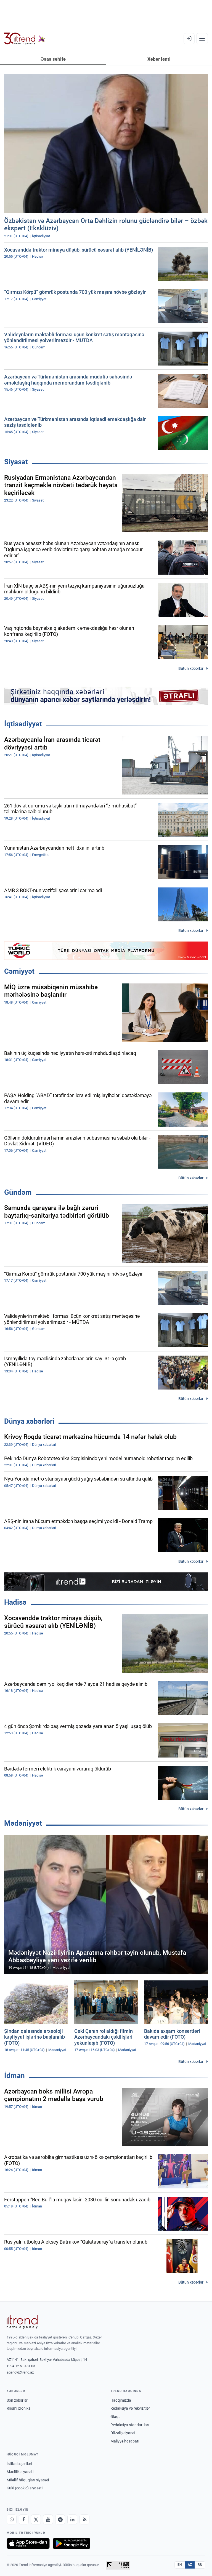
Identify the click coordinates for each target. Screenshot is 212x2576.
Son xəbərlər (17, 2400)
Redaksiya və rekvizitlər (130, 2408)
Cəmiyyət (19, 971)
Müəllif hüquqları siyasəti (28, 2480)
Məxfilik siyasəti (20, 2472)
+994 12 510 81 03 (21, 2366)
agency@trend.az (20, 2372)
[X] (36, 2519)
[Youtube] (48, 2519)
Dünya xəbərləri (29, 1421)
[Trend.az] (25, 39)
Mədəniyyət (23, 1823)
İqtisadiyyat (23, 724)
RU (200, 2565)
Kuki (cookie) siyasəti (25, 2488)
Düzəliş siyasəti (123, 2433)
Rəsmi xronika (19, 2408)
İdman (14, 2076)
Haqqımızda (121, 2400)
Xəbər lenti (159, 59)
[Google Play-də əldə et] (72, 2543)
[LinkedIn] (72, 2519)
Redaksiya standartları (130, 2425)
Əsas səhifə (53, 59)
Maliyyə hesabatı (125, 2441)
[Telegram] (60, 2519)
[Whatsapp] (12, 2519)
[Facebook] (24, 2519)
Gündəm (18, 1192)
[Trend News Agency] (22, 2322)
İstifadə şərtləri (19, 2464)
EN (180, 2565)
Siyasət (16, 462)
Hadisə (15, 1602)
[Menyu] (202, 39)
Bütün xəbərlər (191, 668)
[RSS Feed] (84, 2519)
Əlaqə (115, 2417)
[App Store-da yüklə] (28, 2543)
